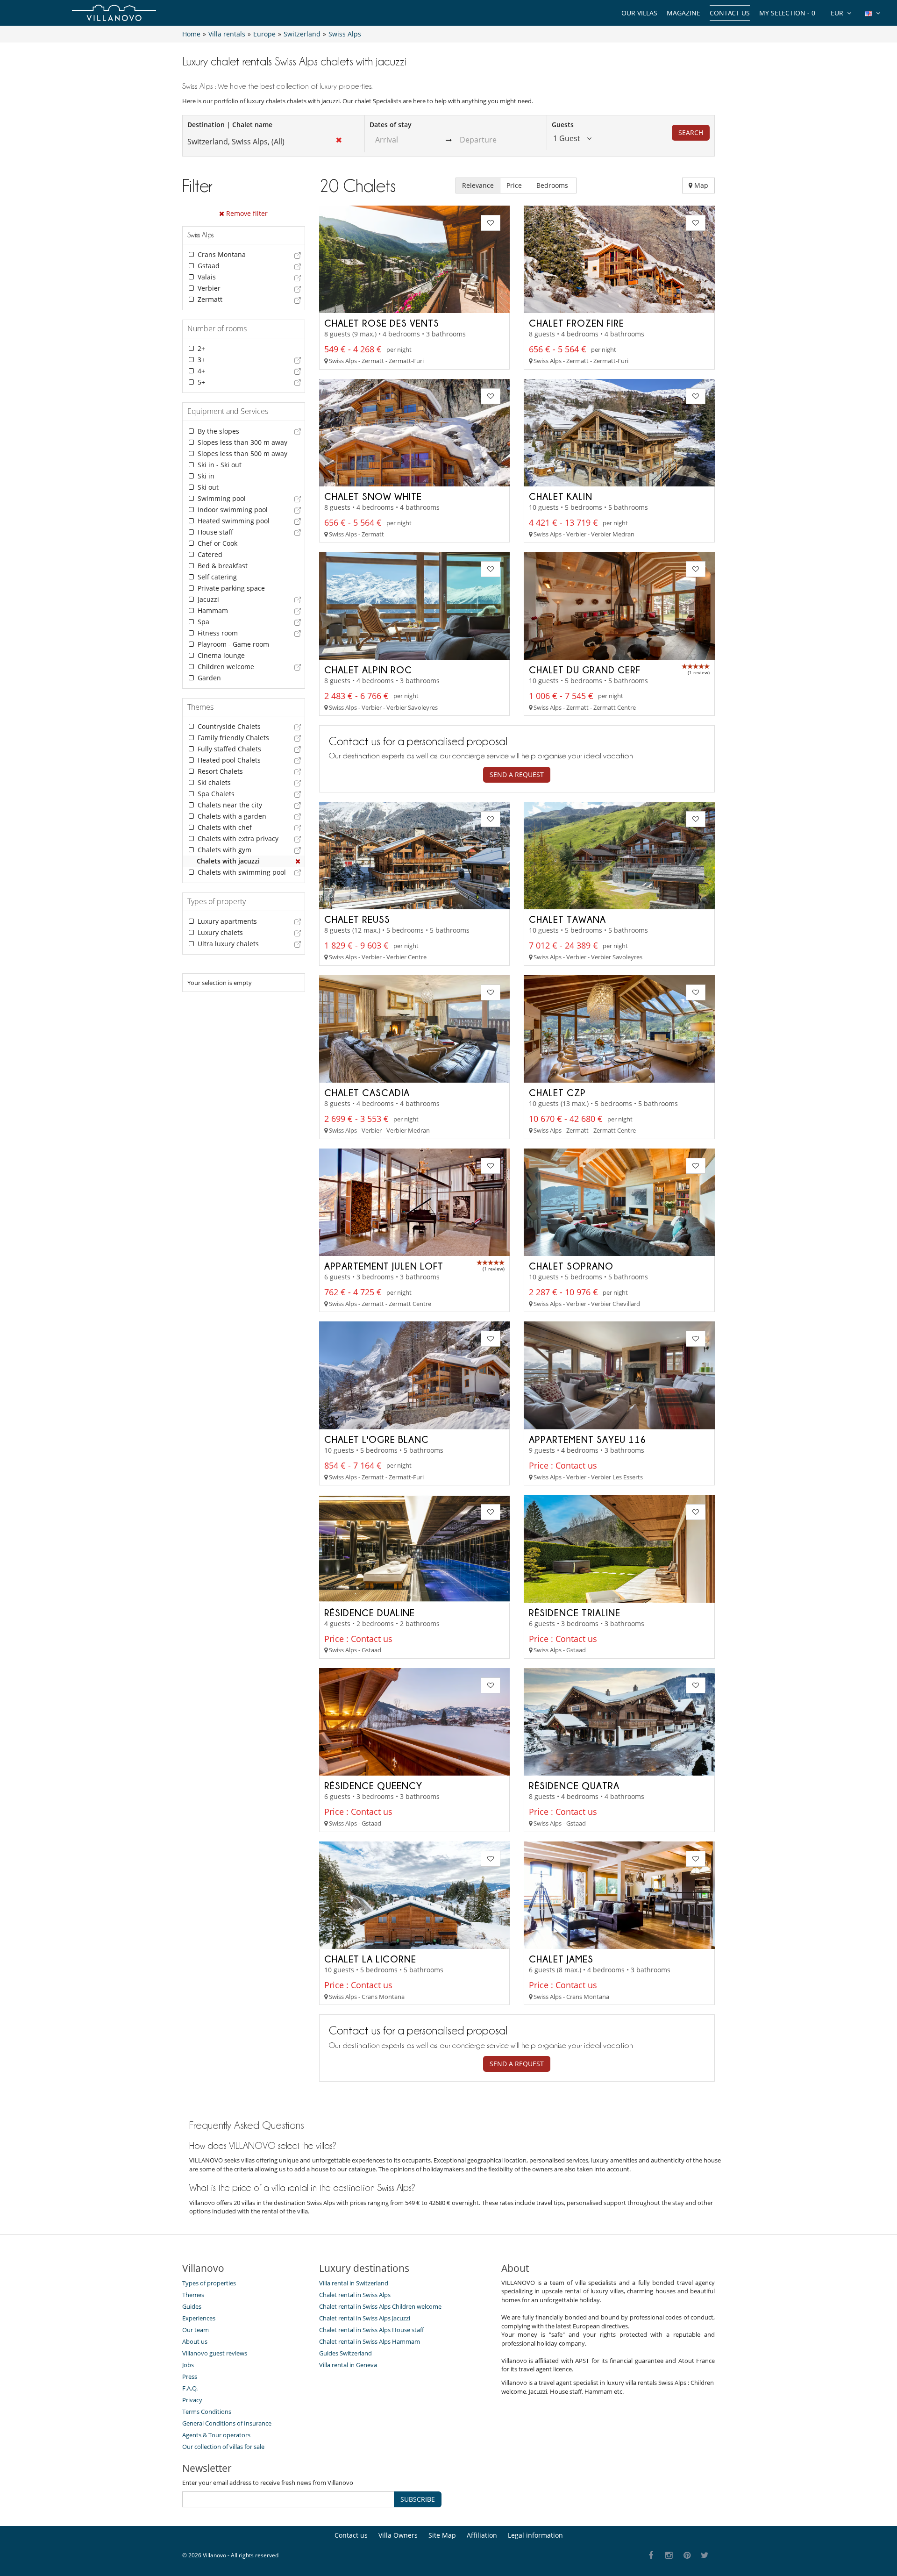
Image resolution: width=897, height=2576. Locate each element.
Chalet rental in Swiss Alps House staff (371, 2330)
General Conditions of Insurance (227, 2423)
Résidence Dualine (370, 1613)
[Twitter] (705, 2556)
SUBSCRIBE (418, 2499)
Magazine (683, 13)
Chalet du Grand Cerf (585, 670)
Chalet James (561, 1959)
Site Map (442, 2535)
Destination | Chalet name (230, 125)
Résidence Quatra (574, 1785)
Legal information (535, 2535)
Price (515, 185)
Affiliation (482, 2535)
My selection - (787, 13)
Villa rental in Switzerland (354, 2283)
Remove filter (246, 213)
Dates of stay (391, 125)
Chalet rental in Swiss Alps (355, 2295)
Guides (192, 2306)
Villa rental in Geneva (348, 2365)
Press (190, 2376)
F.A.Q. (190, 2388)
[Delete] (298, 861)
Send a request (517, 774)
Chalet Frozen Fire (577, 323)
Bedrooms (553, 185)
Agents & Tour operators (216, 2435)
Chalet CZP (557, 1092)
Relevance (478, 185)
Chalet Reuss (357, 919)
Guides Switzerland (345, 2353)
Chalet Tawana (567, 919)
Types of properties (209, 2283)
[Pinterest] (687, 2556)
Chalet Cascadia (367, 1092)
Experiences (199, 2318)
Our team (196, 2330)
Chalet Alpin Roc (368, 670)
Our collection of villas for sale (223, 2447)
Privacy (192, 2400)
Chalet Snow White (373, 496)
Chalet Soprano (571, 1266)
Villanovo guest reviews (215, 2353)
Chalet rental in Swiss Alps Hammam (370, 2341)
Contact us (730, 13)
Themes (193, 2295)
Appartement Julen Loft (384, 1266)
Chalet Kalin (561, 496)
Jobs (188, 2365)
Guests (563, 125)
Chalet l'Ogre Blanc (377, 1439)
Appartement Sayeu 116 (587, 1439)
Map (700, 185)
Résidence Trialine (575, 1613)
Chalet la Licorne (370, 1959)
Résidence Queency (373, 1785)
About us (195, 2341)
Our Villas (639, 13)
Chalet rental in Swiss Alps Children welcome (380, 2306)
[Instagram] (669, 2556)
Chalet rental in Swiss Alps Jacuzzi (365, 2318)
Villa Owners (398, 2535)
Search (691, 132)
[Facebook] (651, 2556)
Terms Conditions (207, 2412)
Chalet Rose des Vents (382, 323)
